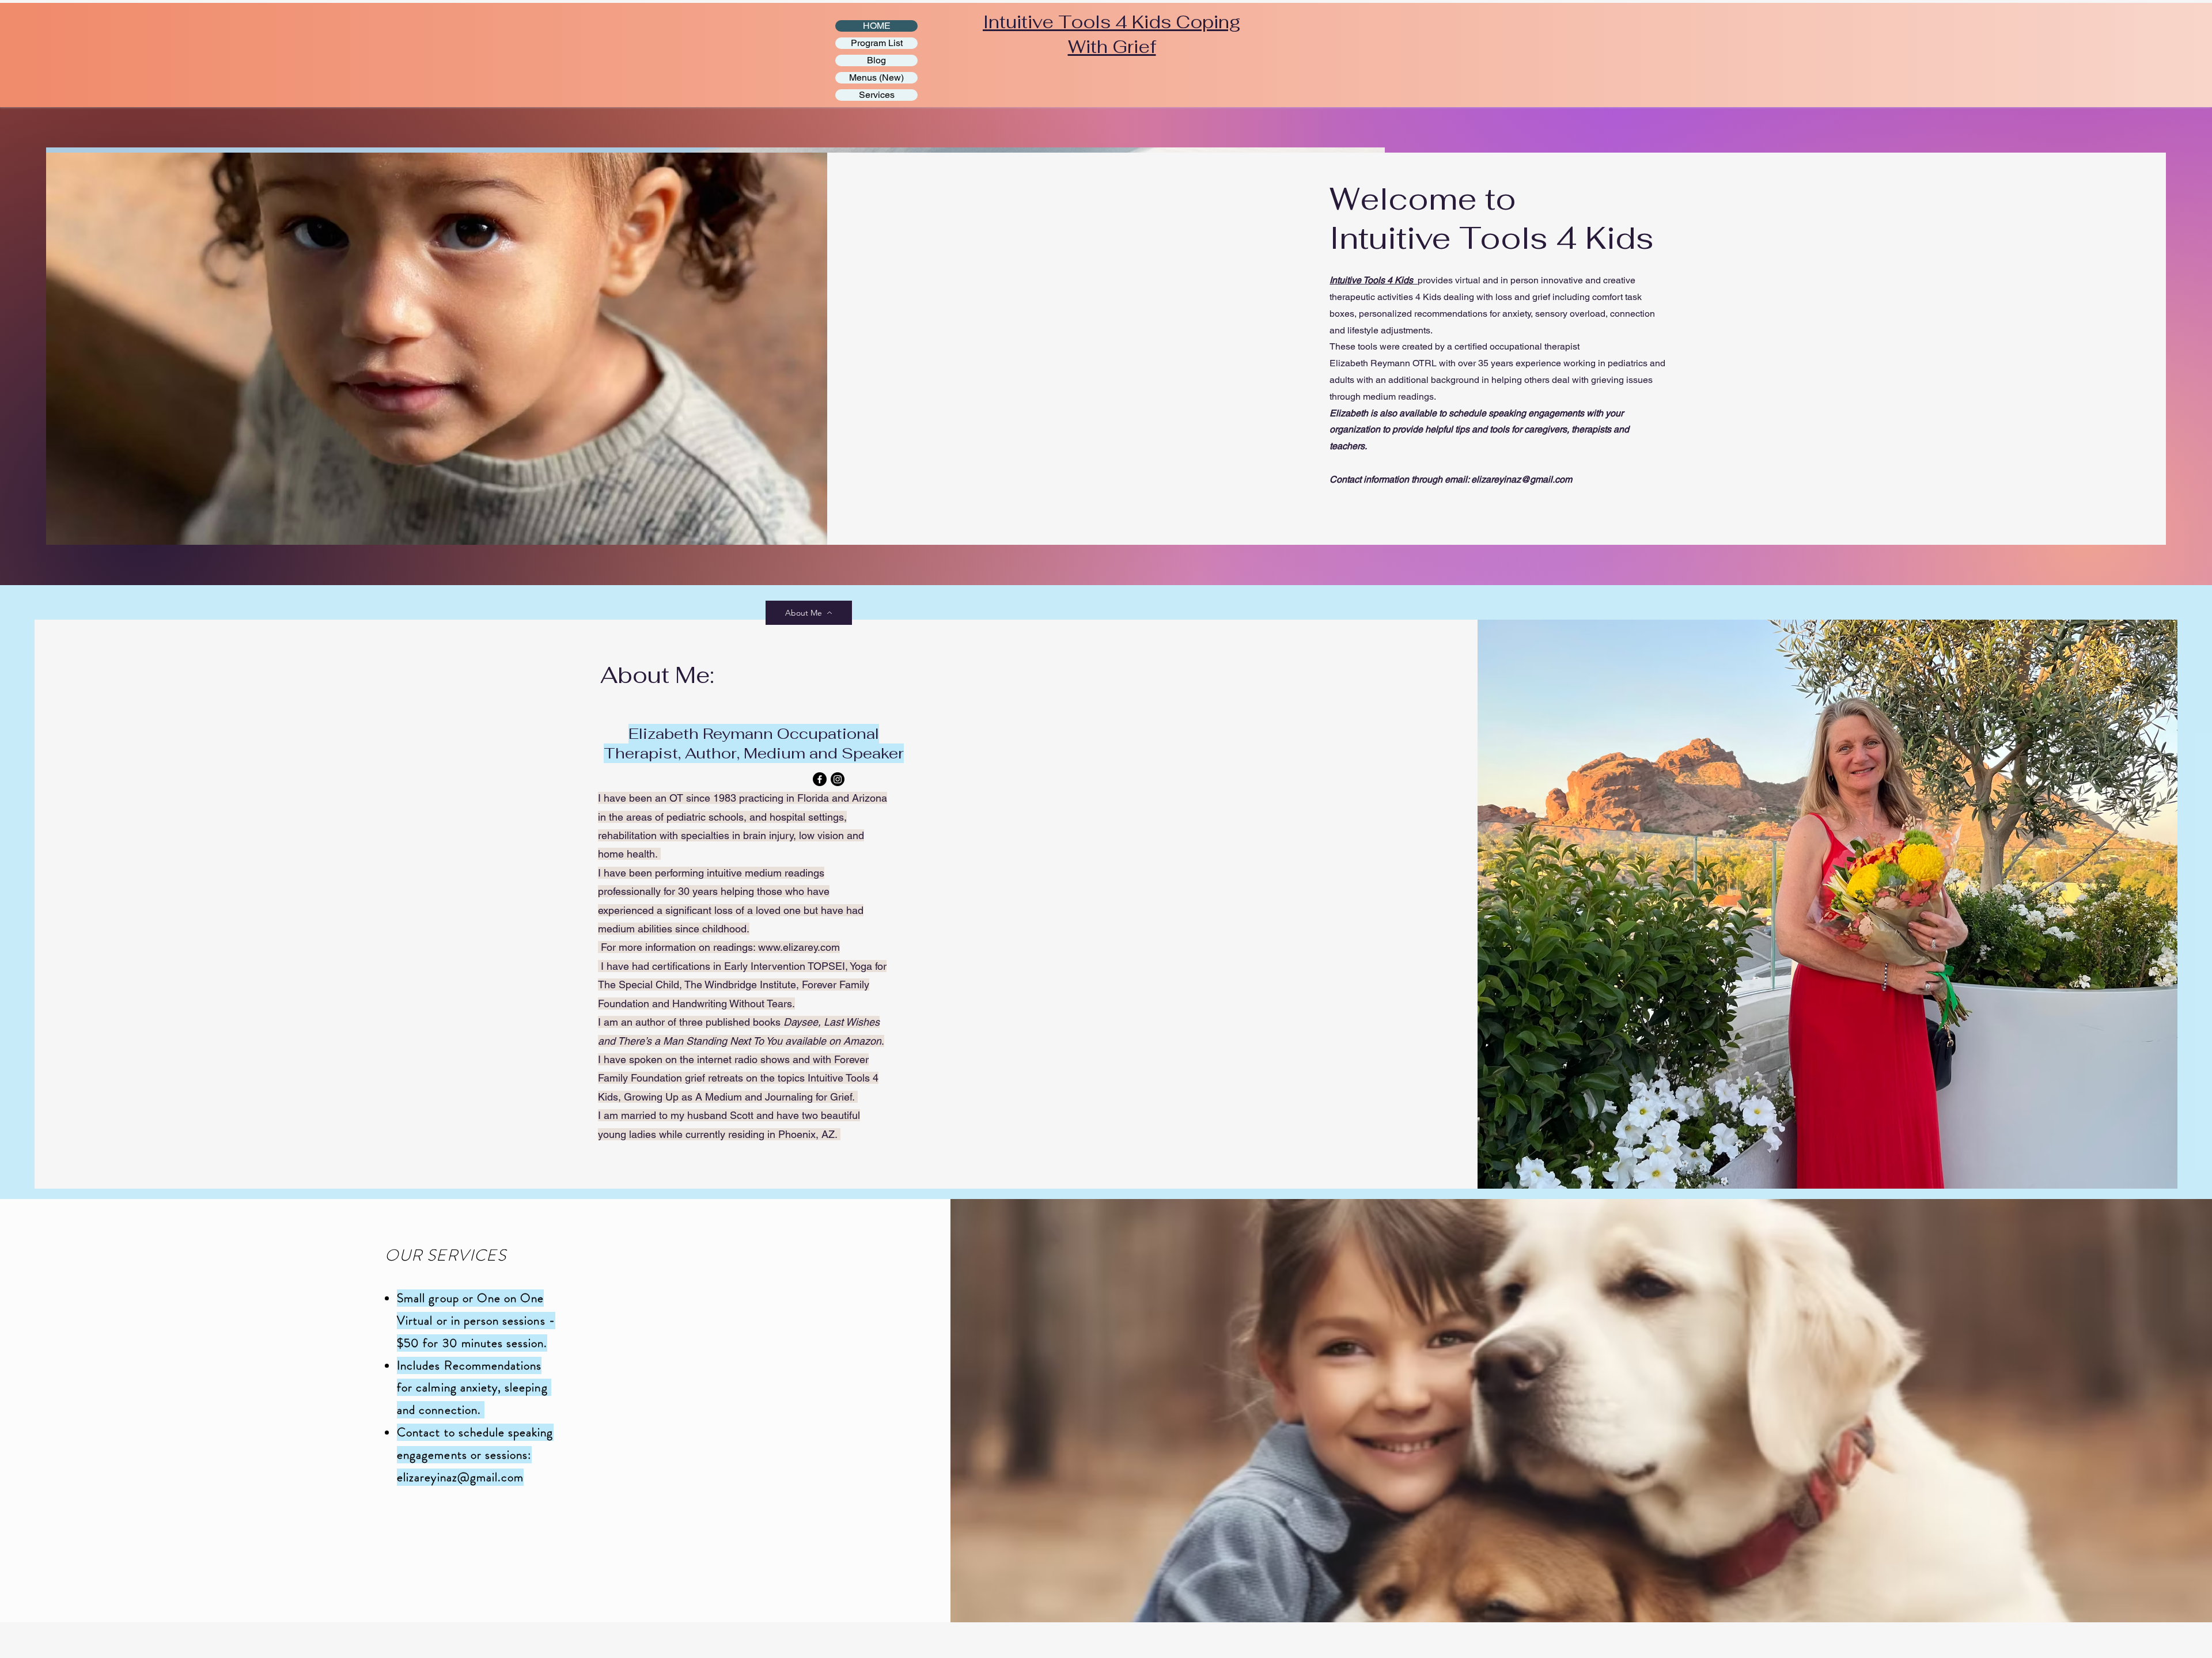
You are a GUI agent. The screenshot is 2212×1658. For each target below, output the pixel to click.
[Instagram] (838, 779)
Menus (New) (876, 77)
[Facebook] (820, 779)
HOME (877, 26)
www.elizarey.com (799, 947)
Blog (876, 60)
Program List (877, 43)
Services (877, 95)
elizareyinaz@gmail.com (1522, 479)
